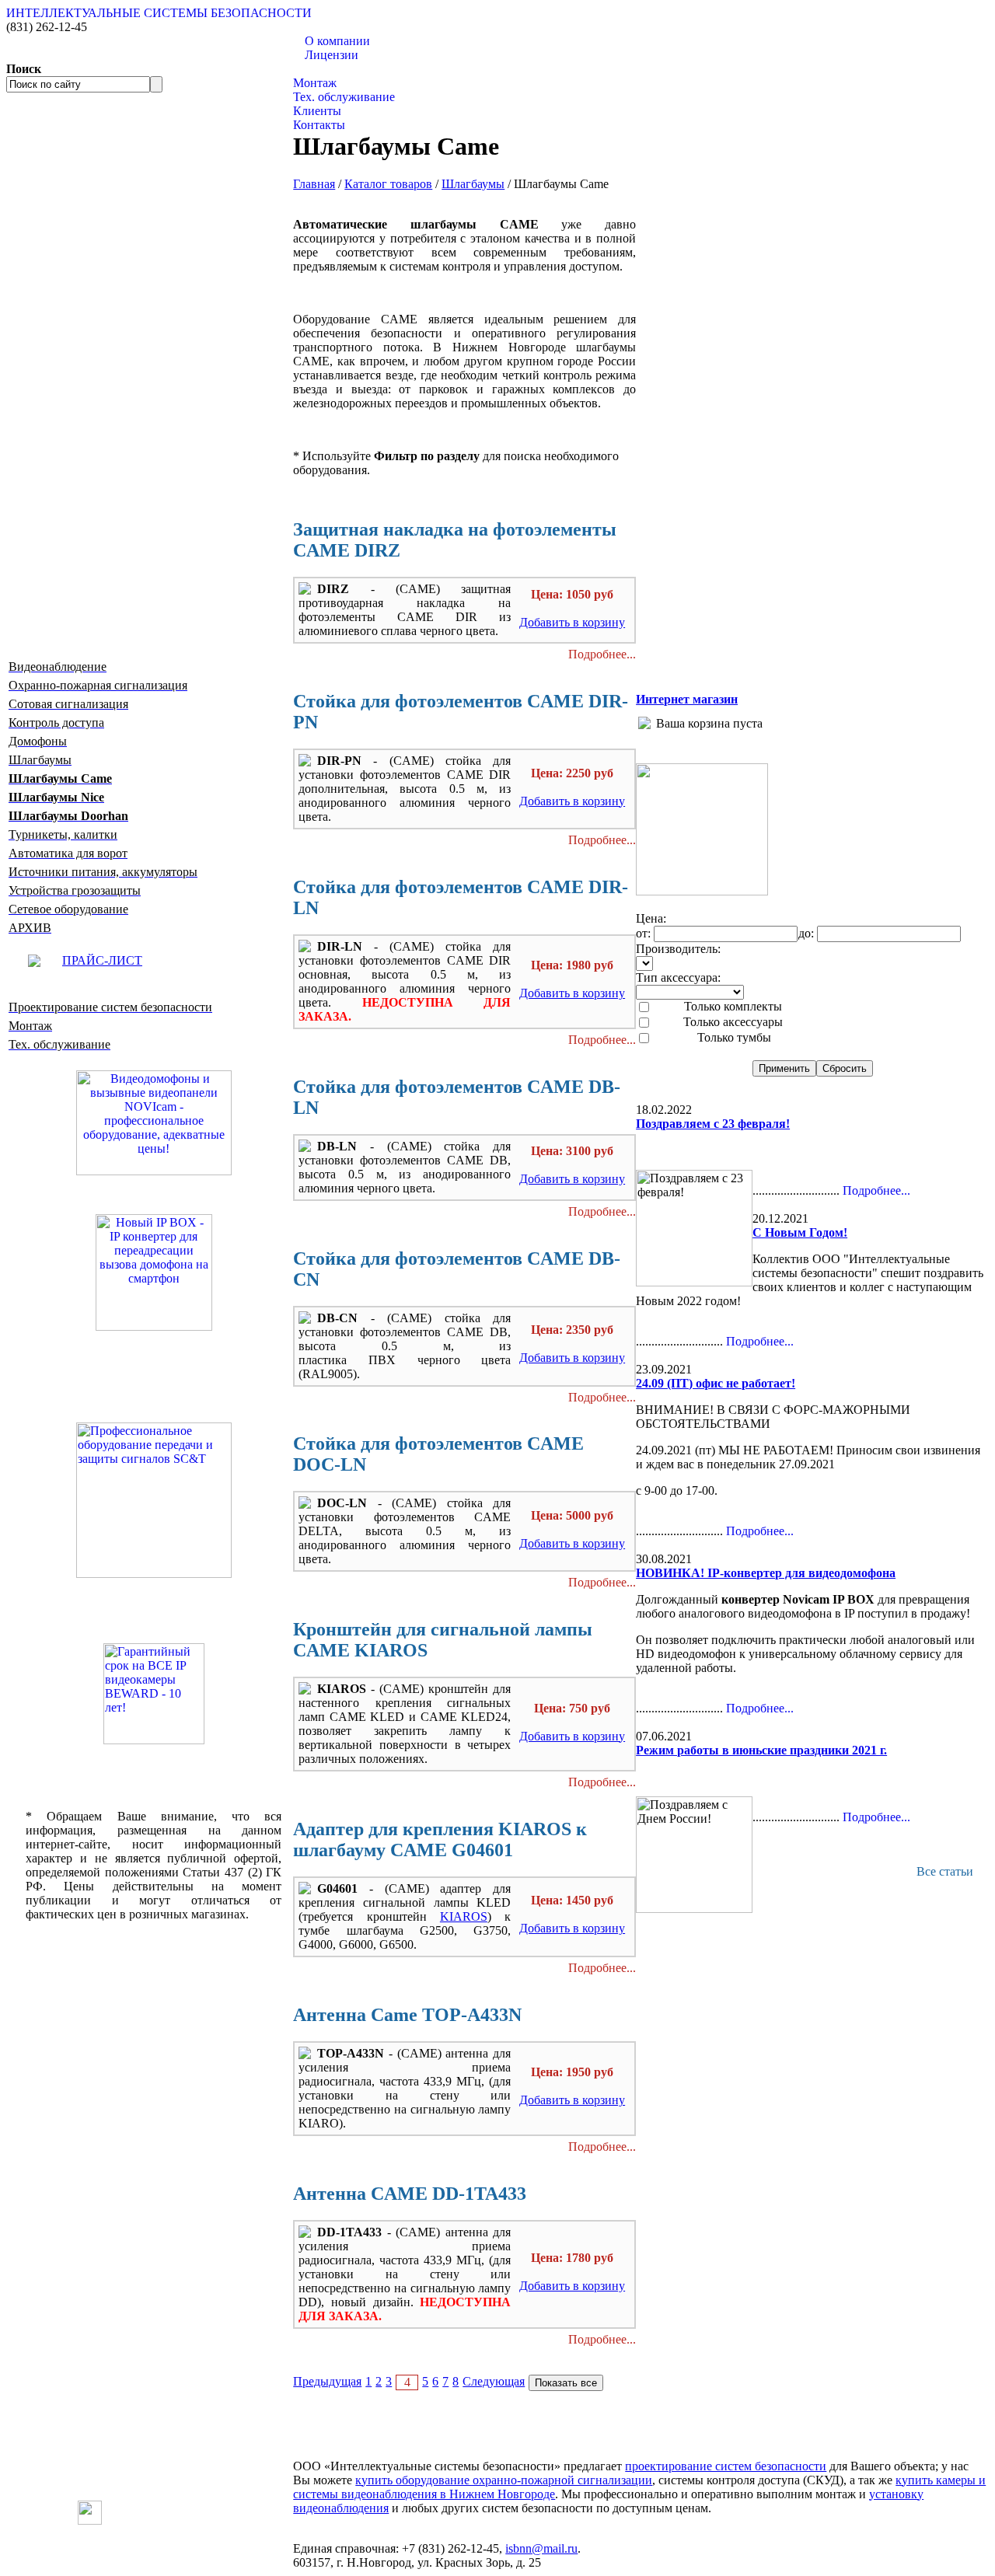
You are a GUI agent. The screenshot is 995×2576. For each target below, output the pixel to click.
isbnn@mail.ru (541, 2548)
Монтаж (315, 83)
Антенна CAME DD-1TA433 (410, 2194)
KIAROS (464, 1916)
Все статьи (945, 1871)
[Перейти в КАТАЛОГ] (154, 1500)
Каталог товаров (337, 69)
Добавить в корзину (572, 622)
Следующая (494, 2381)
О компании (337, 41)
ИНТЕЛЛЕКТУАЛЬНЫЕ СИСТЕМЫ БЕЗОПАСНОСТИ (159, 13)
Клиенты (317, 111)
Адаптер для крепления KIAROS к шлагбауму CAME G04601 (440, 1840)
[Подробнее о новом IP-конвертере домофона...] (154, 1271)
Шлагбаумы (473, 184)
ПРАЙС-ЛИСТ (102, 960)
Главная (314, 184)
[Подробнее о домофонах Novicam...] (154, 1121)
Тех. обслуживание (344, 97)
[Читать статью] (154, 1694)
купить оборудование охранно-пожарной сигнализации (504, 2480)
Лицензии (332, 55)
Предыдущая (327, 2381)
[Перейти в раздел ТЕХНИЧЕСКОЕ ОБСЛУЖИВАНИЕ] (702, 891)
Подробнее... (602, 654)
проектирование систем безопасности (726, 2466)
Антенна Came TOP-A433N (407, 2015)
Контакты (319, 125)
